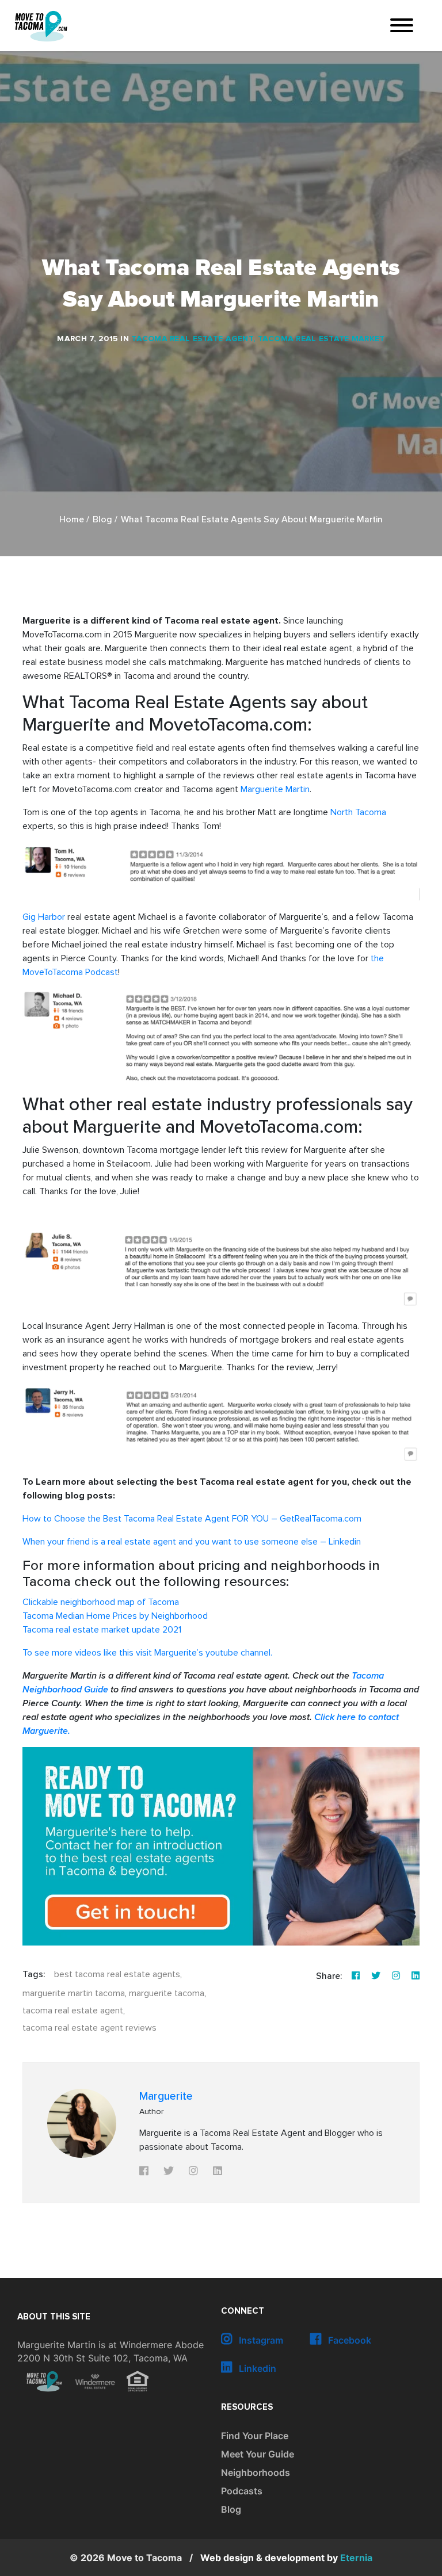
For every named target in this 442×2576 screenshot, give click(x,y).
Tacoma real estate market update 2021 (102, 1630)
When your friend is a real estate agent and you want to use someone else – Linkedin (192, 1542)
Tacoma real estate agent (192, 339)
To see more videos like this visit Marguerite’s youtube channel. (147, 1653)
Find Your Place (255, 2436)
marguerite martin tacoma (74, 1993)
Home (72, 520)
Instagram (260, 2340)
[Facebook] (356, 1976)
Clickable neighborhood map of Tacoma (101, 1602)
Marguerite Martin (275, 789)
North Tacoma (358, 812)
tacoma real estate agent (73, 2011)
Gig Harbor (44, 917)
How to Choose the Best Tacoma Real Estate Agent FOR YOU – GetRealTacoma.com (193, 1519)
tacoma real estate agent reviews (89, 2028)
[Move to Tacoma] (41, 26)
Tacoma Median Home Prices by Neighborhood (115, 1616)
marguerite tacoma (167, 1993)
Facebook (348, 2340)
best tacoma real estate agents (117, 1974)
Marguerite (166, 2096)
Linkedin (256, 2368)
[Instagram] (396, 1976)
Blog (102, 520)
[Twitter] (376, 1976)
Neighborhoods (256, 2472)
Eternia (286, 2558)
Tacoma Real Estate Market (321, 339)
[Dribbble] (416, 1976)
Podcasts (242, 2491)
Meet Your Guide (258, 2454)
